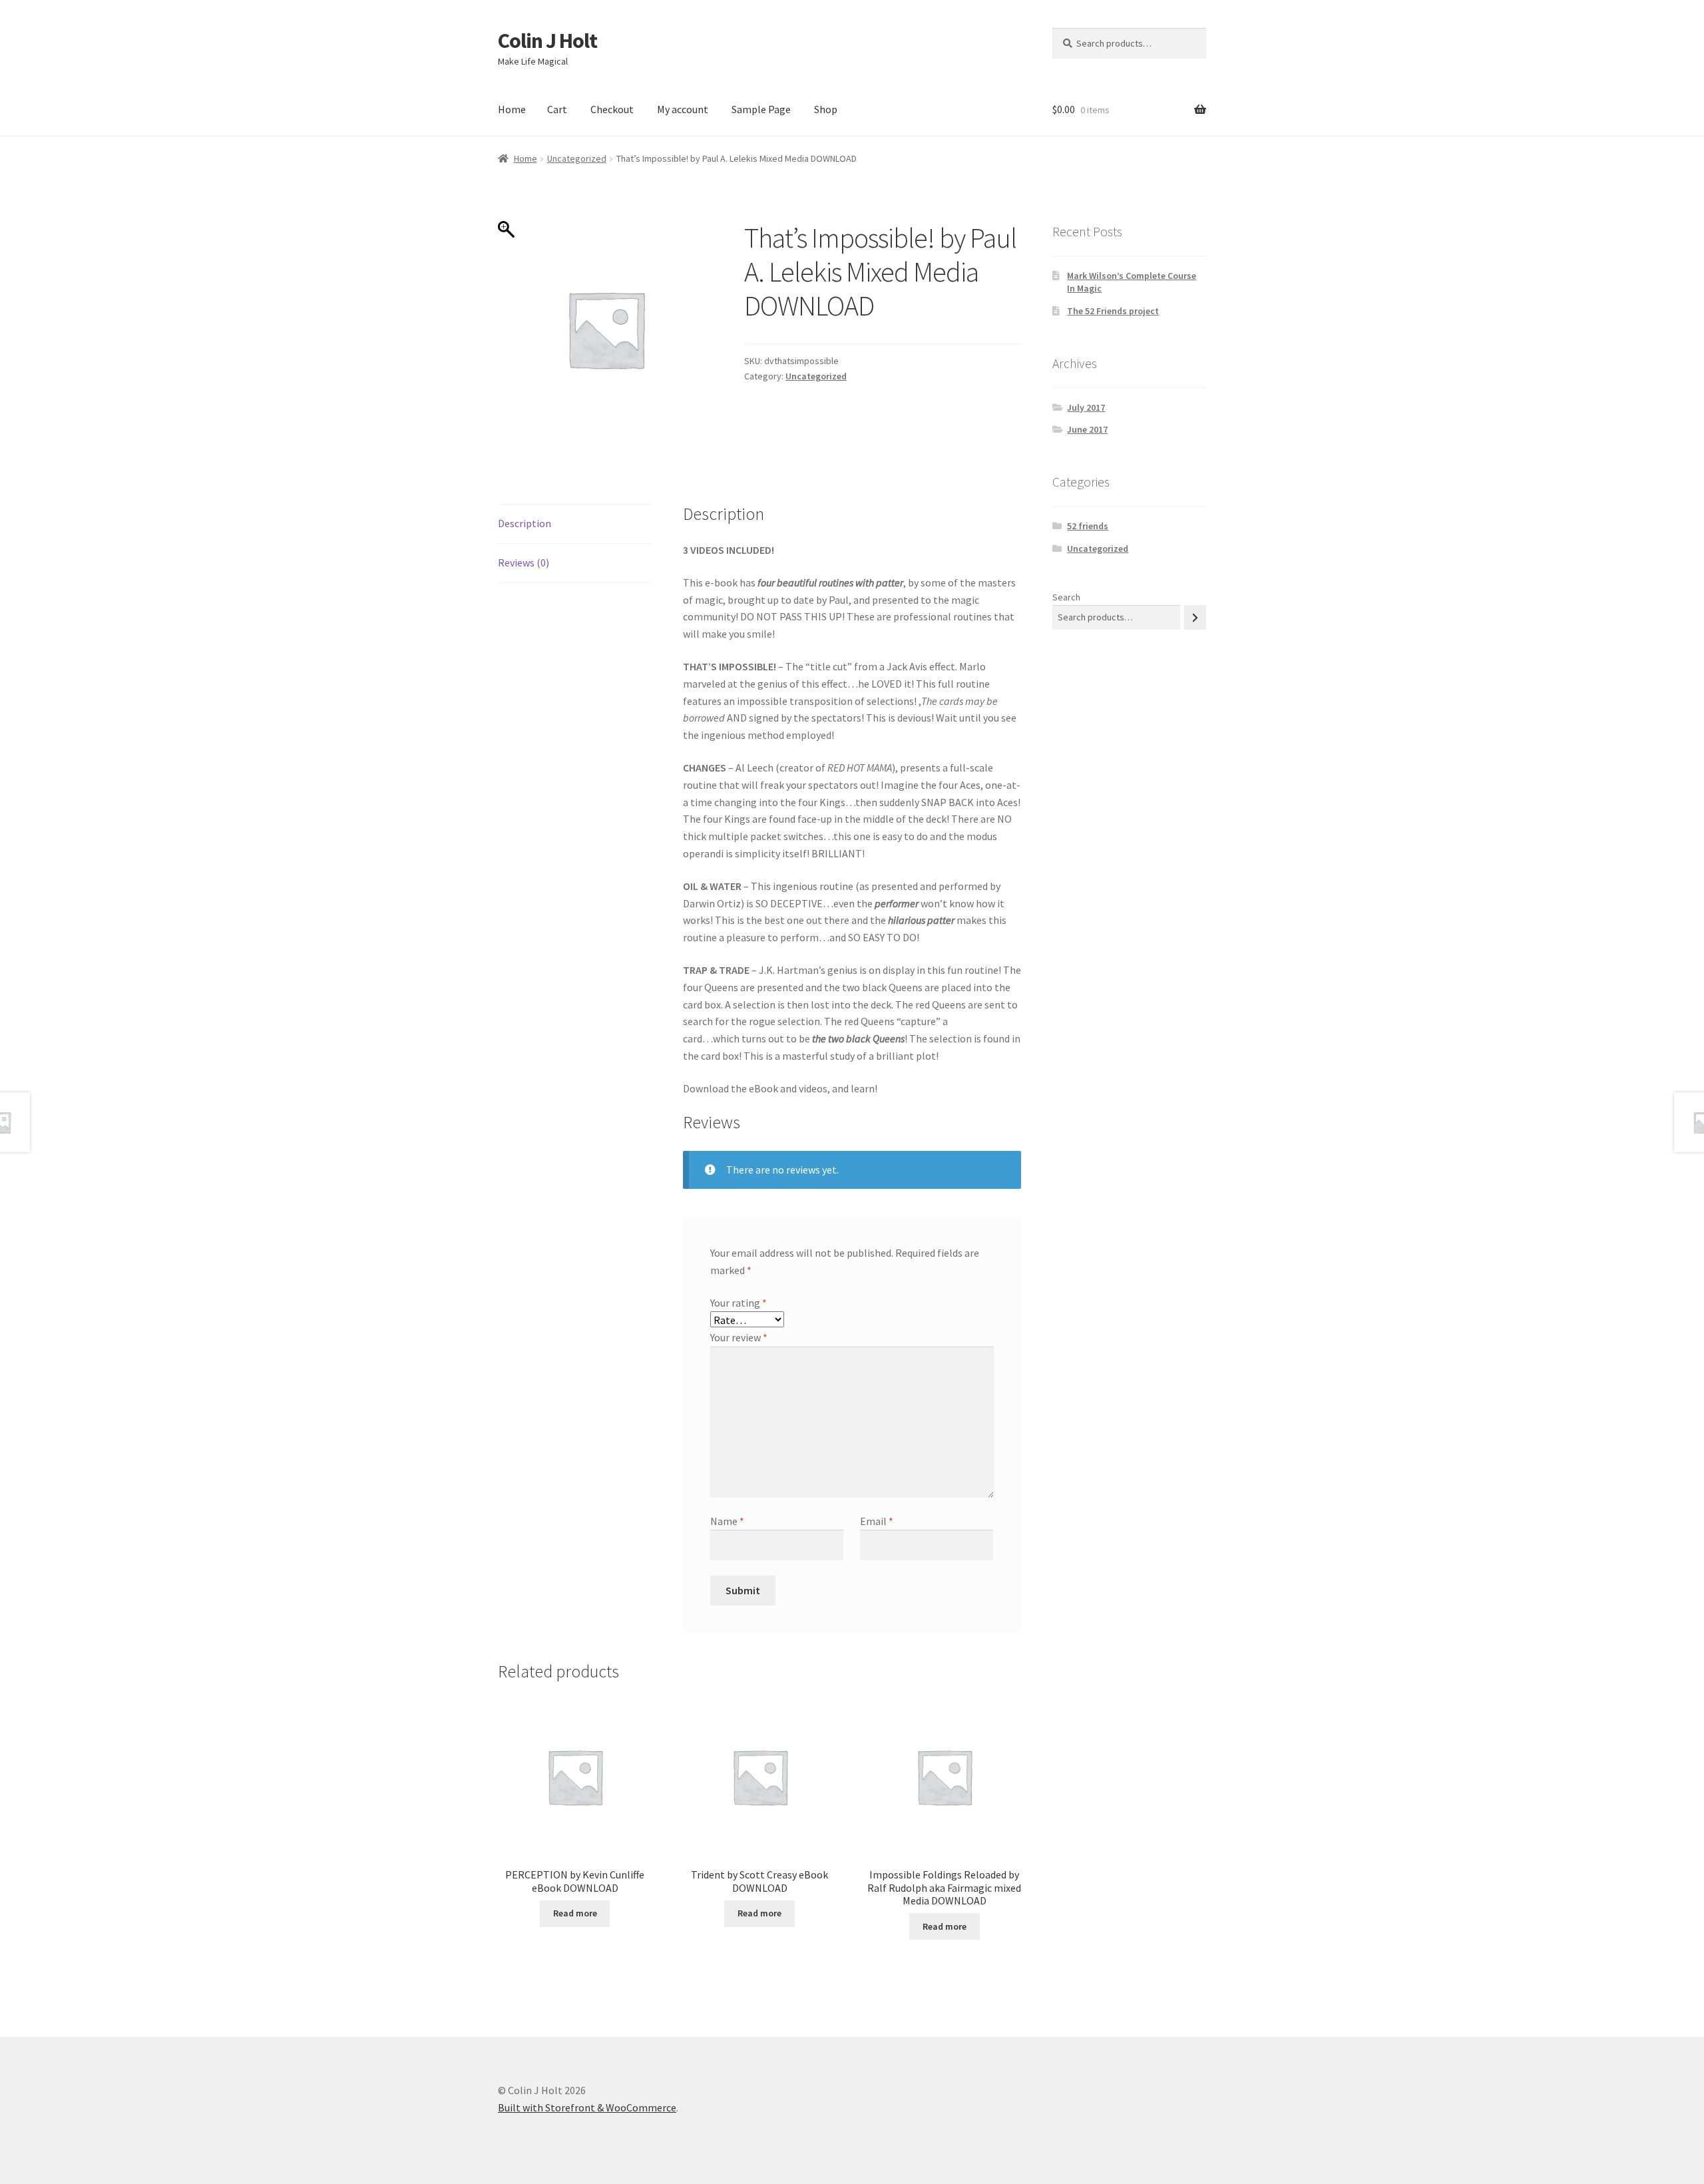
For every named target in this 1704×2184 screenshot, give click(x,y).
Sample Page (761, 109)
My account (683, 109)
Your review (739, 1337)
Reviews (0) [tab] (524, 562)
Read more (575, 1913)
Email (877, 1521)
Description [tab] (525, 523)
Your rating (739, 1303)
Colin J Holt (547, 41)
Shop (826, 109)
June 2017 (1087, 429)
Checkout (612, 109)
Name (727, 1521)
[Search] (1195, 617)
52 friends (1088, 526)
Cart (557, 109)
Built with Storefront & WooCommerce (587, 2107)
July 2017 (1086, 407)
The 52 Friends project (1113, 311)
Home (512, 109)
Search (1066, 597)
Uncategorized (577, 158)
